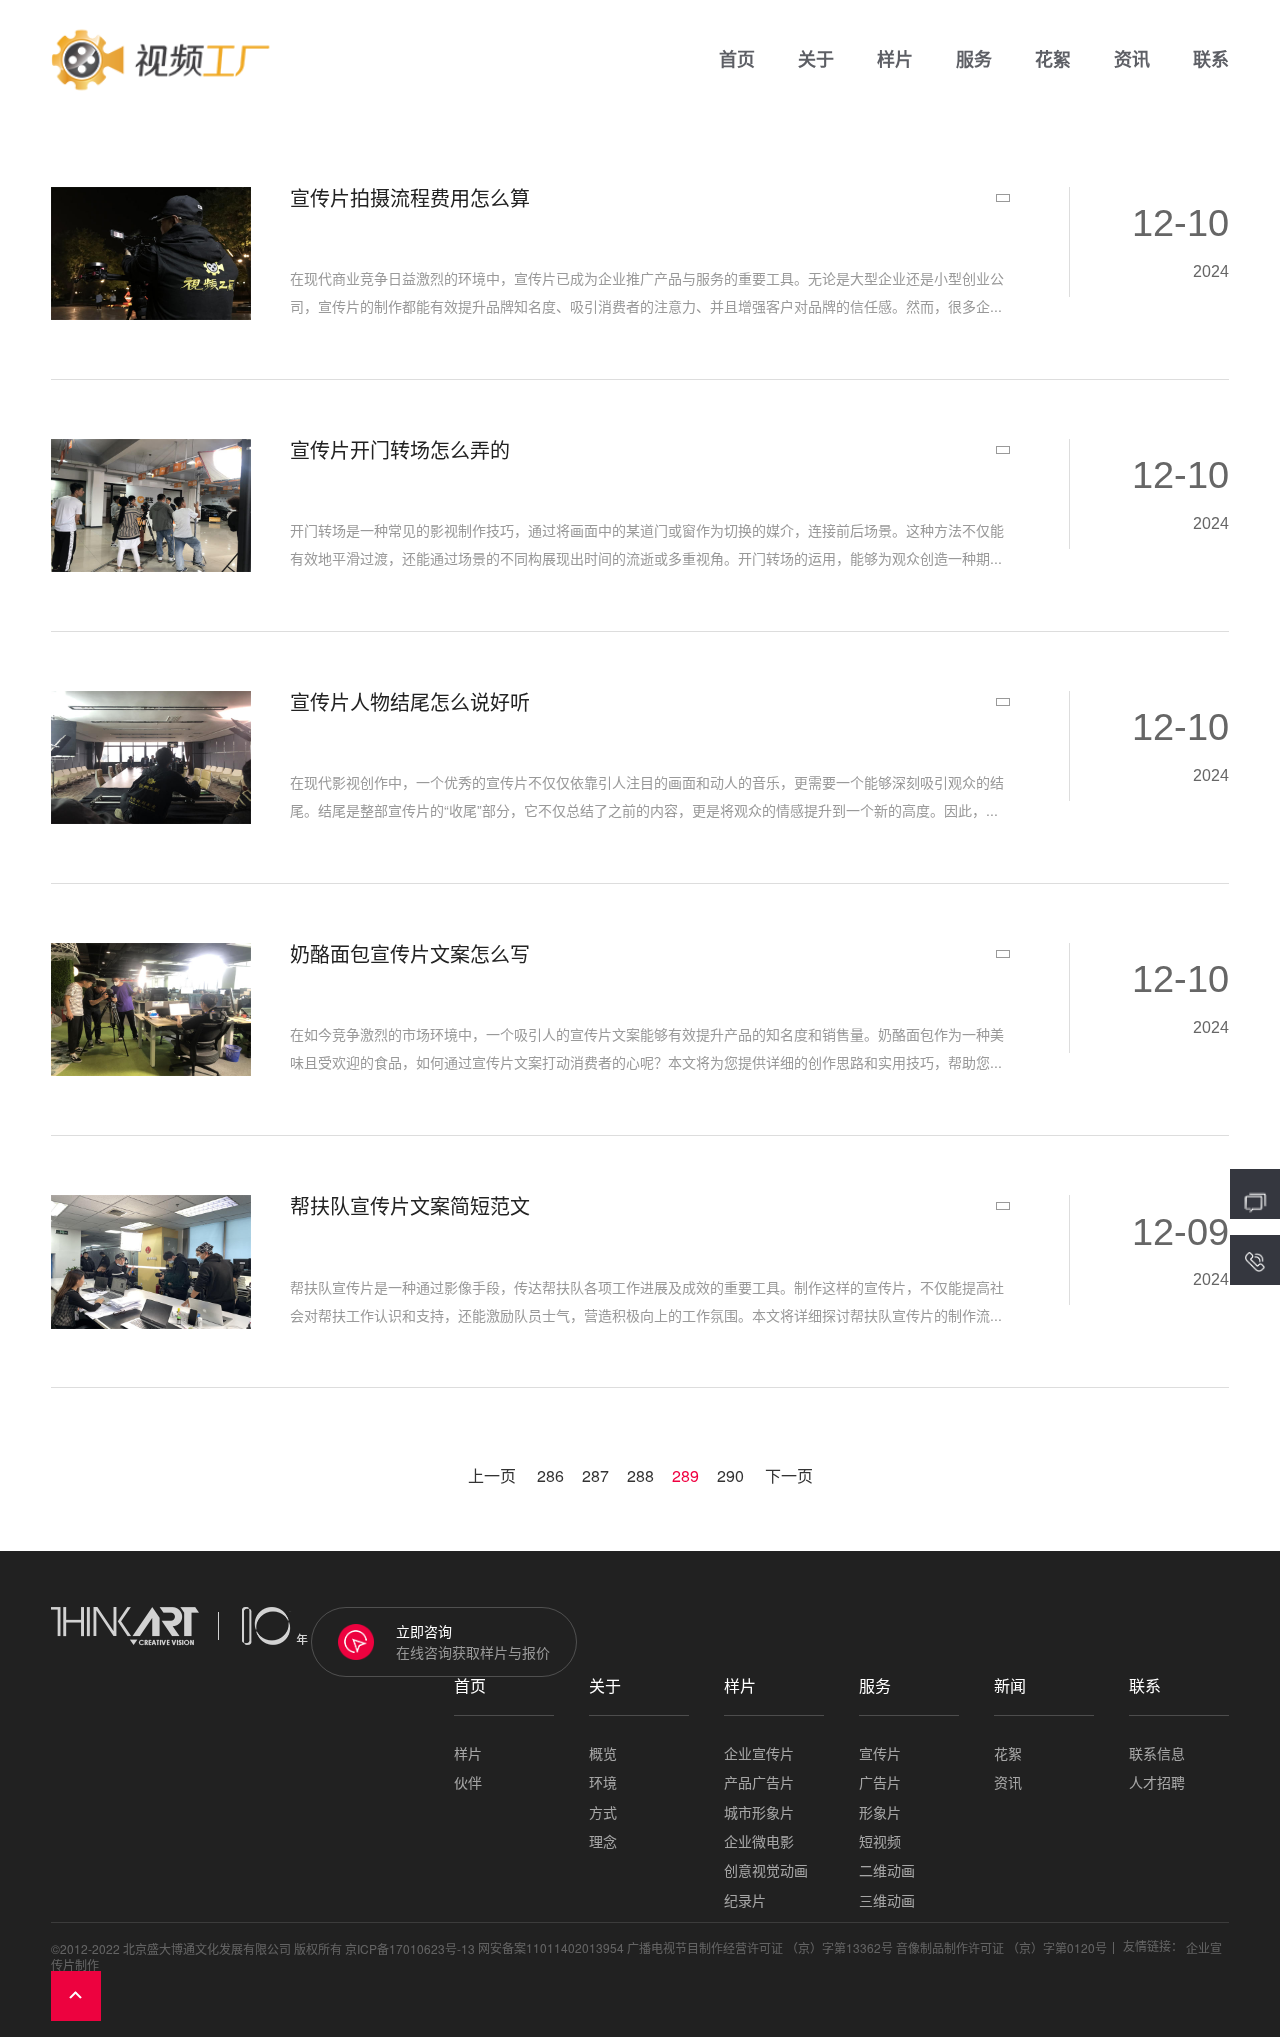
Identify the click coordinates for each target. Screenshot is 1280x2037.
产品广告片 (759, 1782)
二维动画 (887, 1870)
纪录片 (745, 1900)
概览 (603, 1753)
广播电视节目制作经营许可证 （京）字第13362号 (760, 1947)
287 (595, 1476)
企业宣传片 (759, 1753)
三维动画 (887, 1900)
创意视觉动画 (766, 1870)
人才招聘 (1157, 1782)
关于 (816, 60)
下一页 (789, 1476)
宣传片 (880, 1753)
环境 (603, 1782)
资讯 (1132, 60)
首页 (737, 60)
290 (730, 1476)
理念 (603, 1841)
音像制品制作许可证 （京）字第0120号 (1001, 1947)
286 (550, 1476)
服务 (974, 60)
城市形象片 (759, 1812)
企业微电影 (759, 1841)
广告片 (880, 1782)
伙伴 (468, 1782)
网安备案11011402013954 (551, 1947)
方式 (603, 1812)
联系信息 (1157, 1753)
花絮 (1053, 60)
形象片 (880, 1812)
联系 (1211, 60)
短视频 (880, 1841)
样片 (895, 60)
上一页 (492, 1476)
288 (640, 1476)
